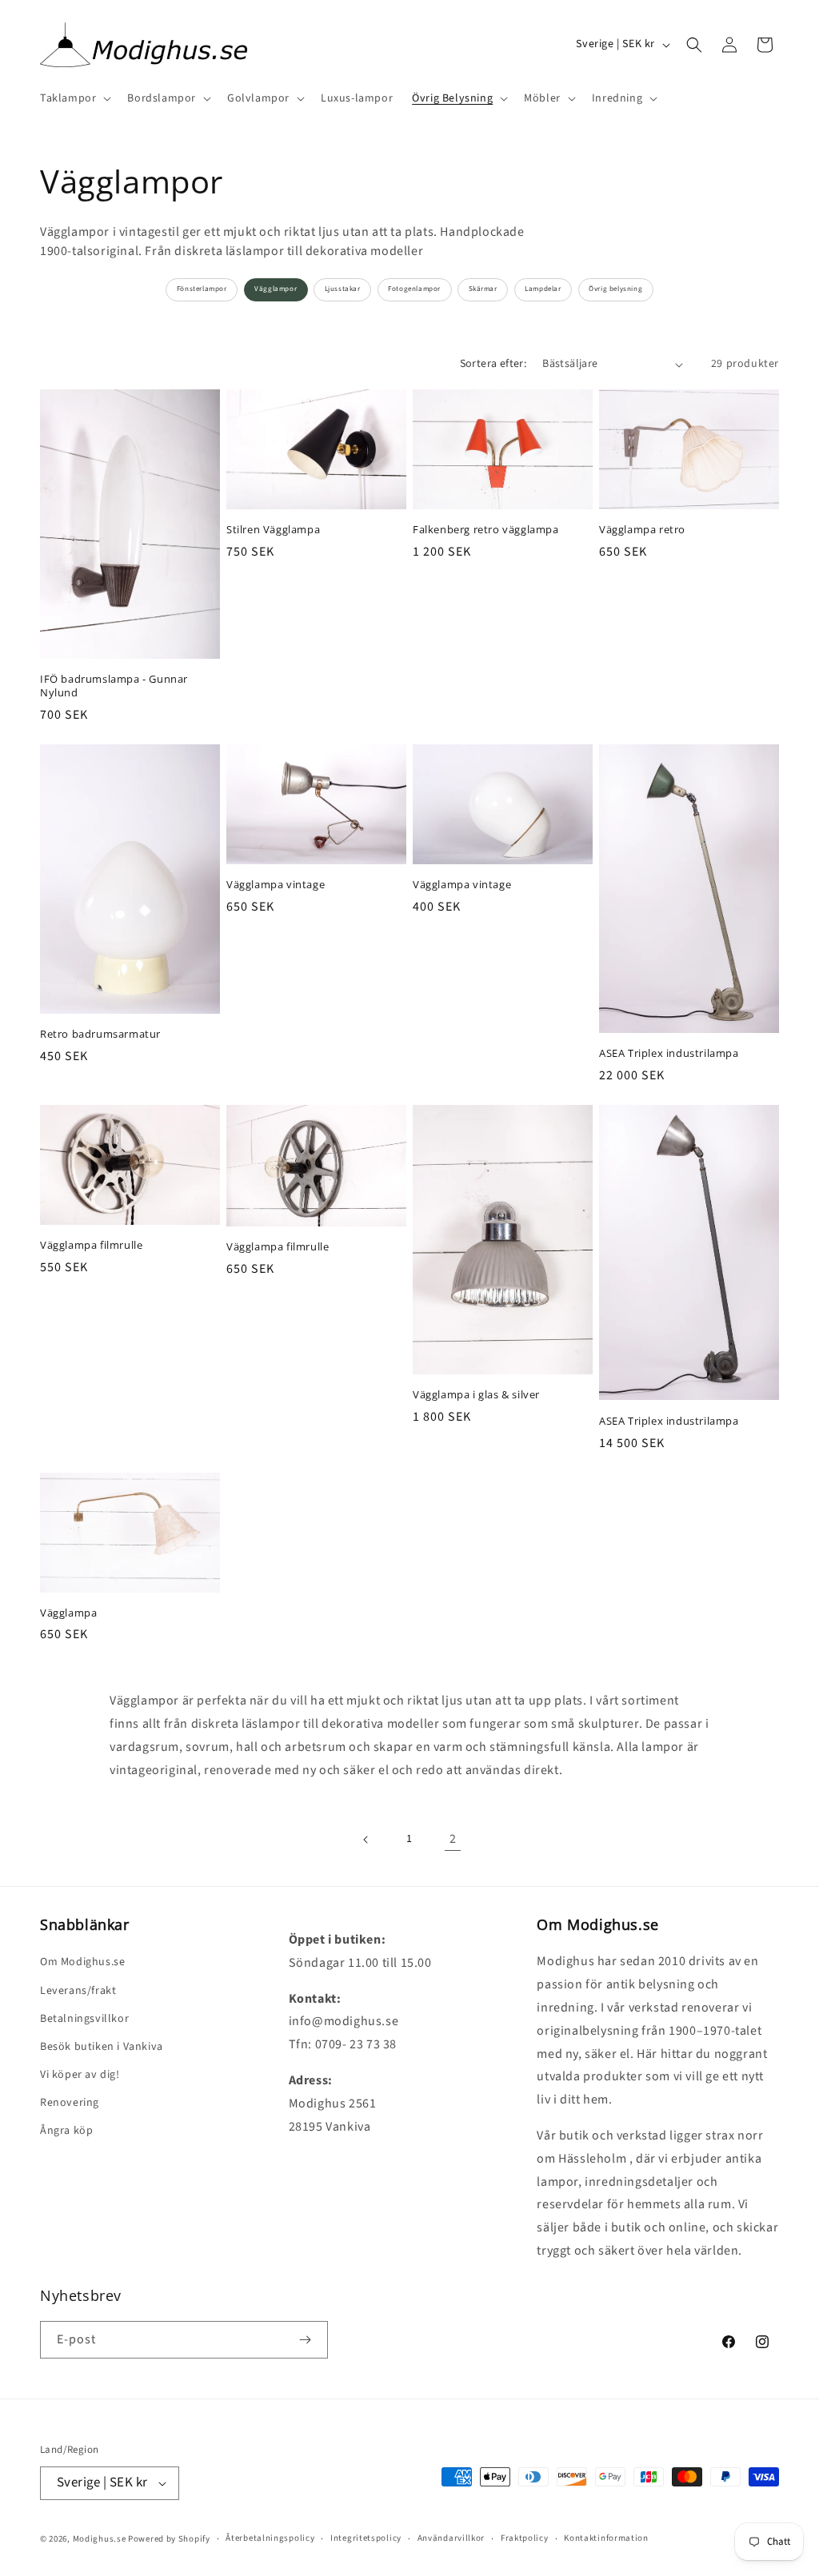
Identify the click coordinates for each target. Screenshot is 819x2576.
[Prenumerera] (305, 2340)
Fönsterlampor (202, 289)
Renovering (70, 2103)
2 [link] (453, 1839)
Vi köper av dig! (80, 2075)
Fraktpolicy (525, 2538)
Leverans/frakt (78, 1991)
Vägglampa (68, 1613)
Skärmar (483, 289)
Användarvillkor (451, 2538)
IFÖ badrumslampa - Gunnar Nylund (114, 686)
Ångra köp (66, 2131)
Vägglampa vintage (276, 885)
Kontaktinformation (606, 2538)
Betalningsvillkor (84, 2019)
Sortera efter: (493, 364)
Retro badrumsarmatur (100, 1034)
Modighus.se (100, 2539)
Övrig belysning (615, 289)
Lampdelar (543, 289)
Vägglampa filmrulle (91, 1245)
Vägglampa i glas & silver (476, 1395)
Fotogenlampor (414, 289)
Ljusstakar (343, 289)
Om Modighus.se (82, 1962)
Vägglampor (276, 289)
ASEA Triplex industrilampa (669, 1053)
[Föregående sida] (366, 1840)
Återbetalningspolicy (270, 2538)
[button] (74, 98)
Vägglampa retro (642, 530)
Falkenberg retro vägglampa (486, 530)
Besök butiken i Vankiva (102, 2047)
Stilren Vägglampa (273, 530)
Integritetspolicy (366, 2538)
